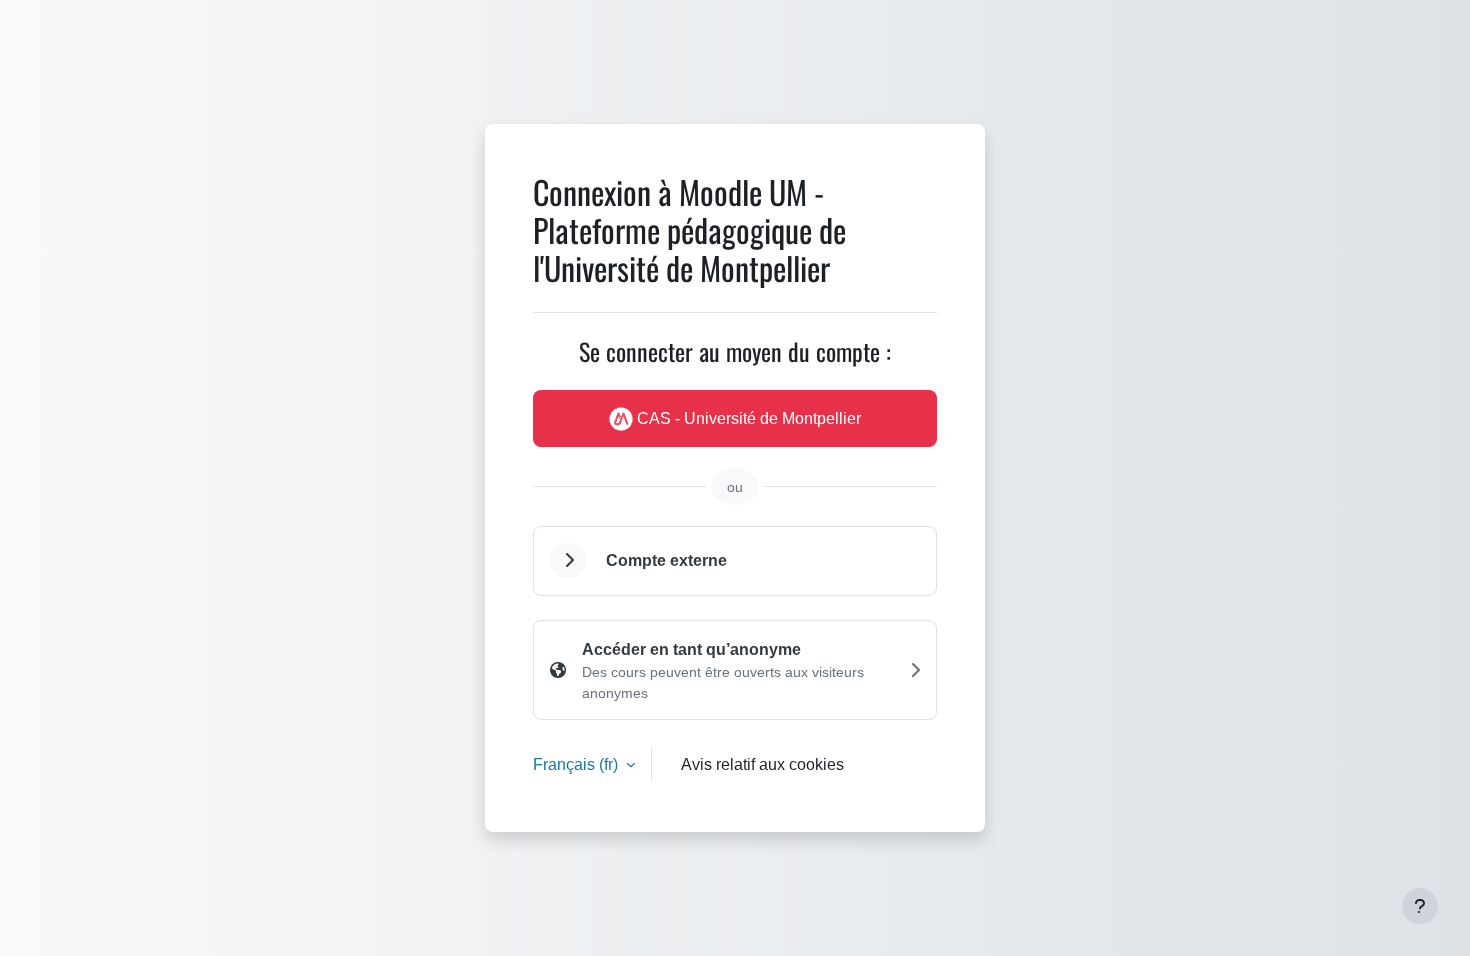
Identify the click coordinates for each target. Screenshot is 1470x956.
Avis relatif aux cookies (762, 764)
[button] (568, 561)
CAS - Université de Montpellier (747, 418)
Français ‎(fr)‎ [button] (577, 764)
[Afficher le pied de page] (1420, 906)
